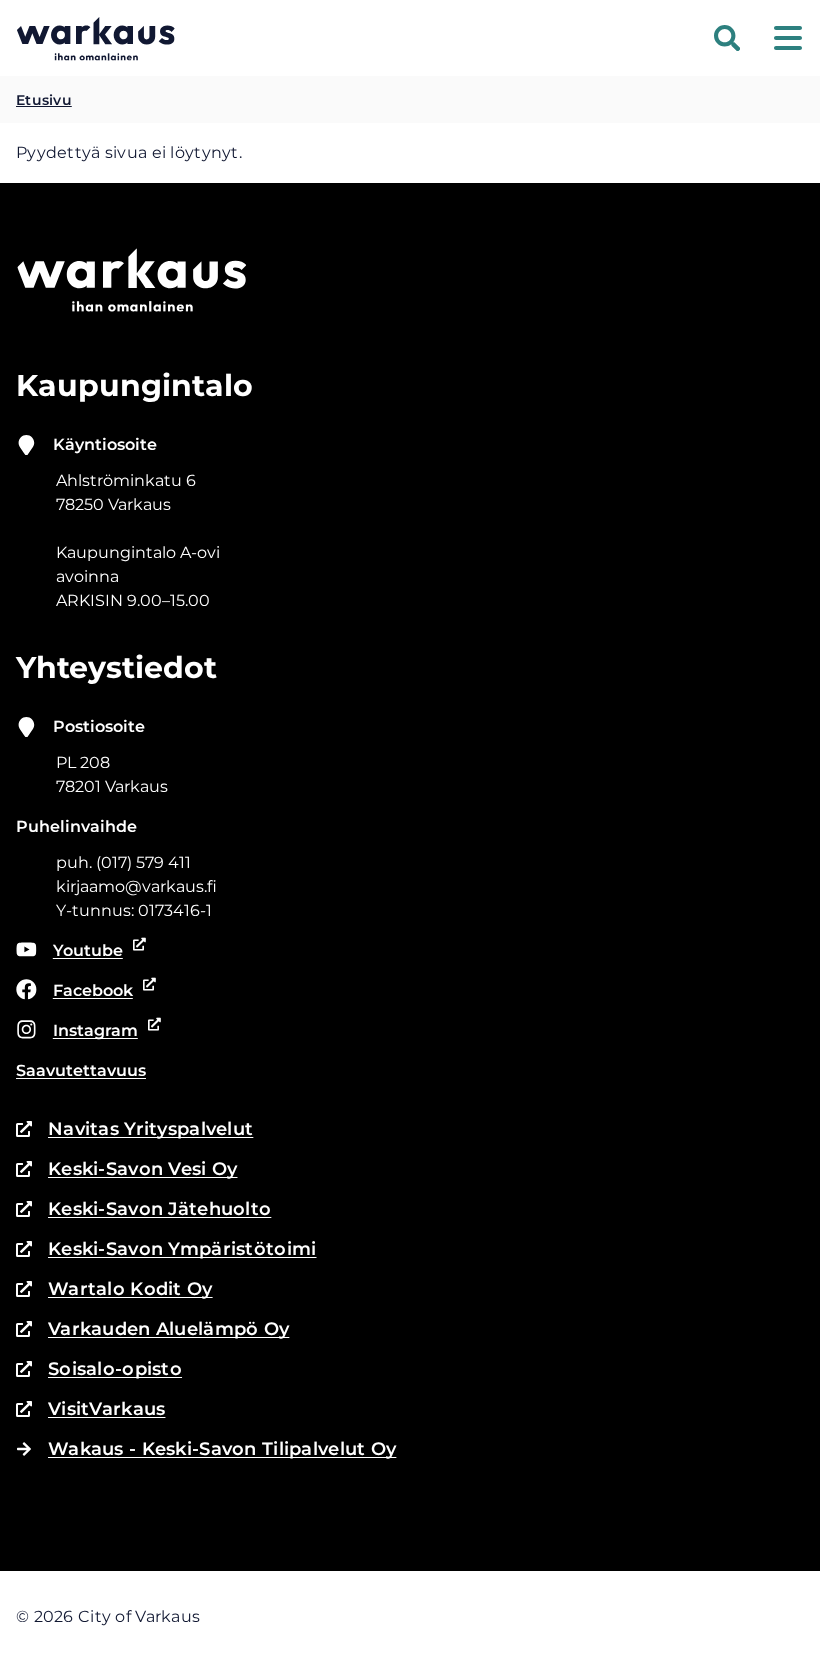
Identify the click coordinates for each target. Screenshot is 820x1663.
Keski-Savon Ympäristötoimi (166, 1250)
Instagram (83, 1032)
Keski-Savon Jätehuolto (143, 1210)
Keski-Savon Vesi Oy (126, 1170)
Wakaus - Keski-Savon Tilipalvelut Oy (222, 1449)
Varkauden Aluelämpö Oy (152, 1330)
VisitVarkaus (90, 1410)
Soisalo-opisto (99, 1370)
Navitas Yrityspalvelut (134, 1130)
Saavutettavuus (81, 1070)
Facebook (83, 992)
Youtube (81, 952)
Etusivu (44, 100)
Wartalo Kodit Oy (114, 1290)
